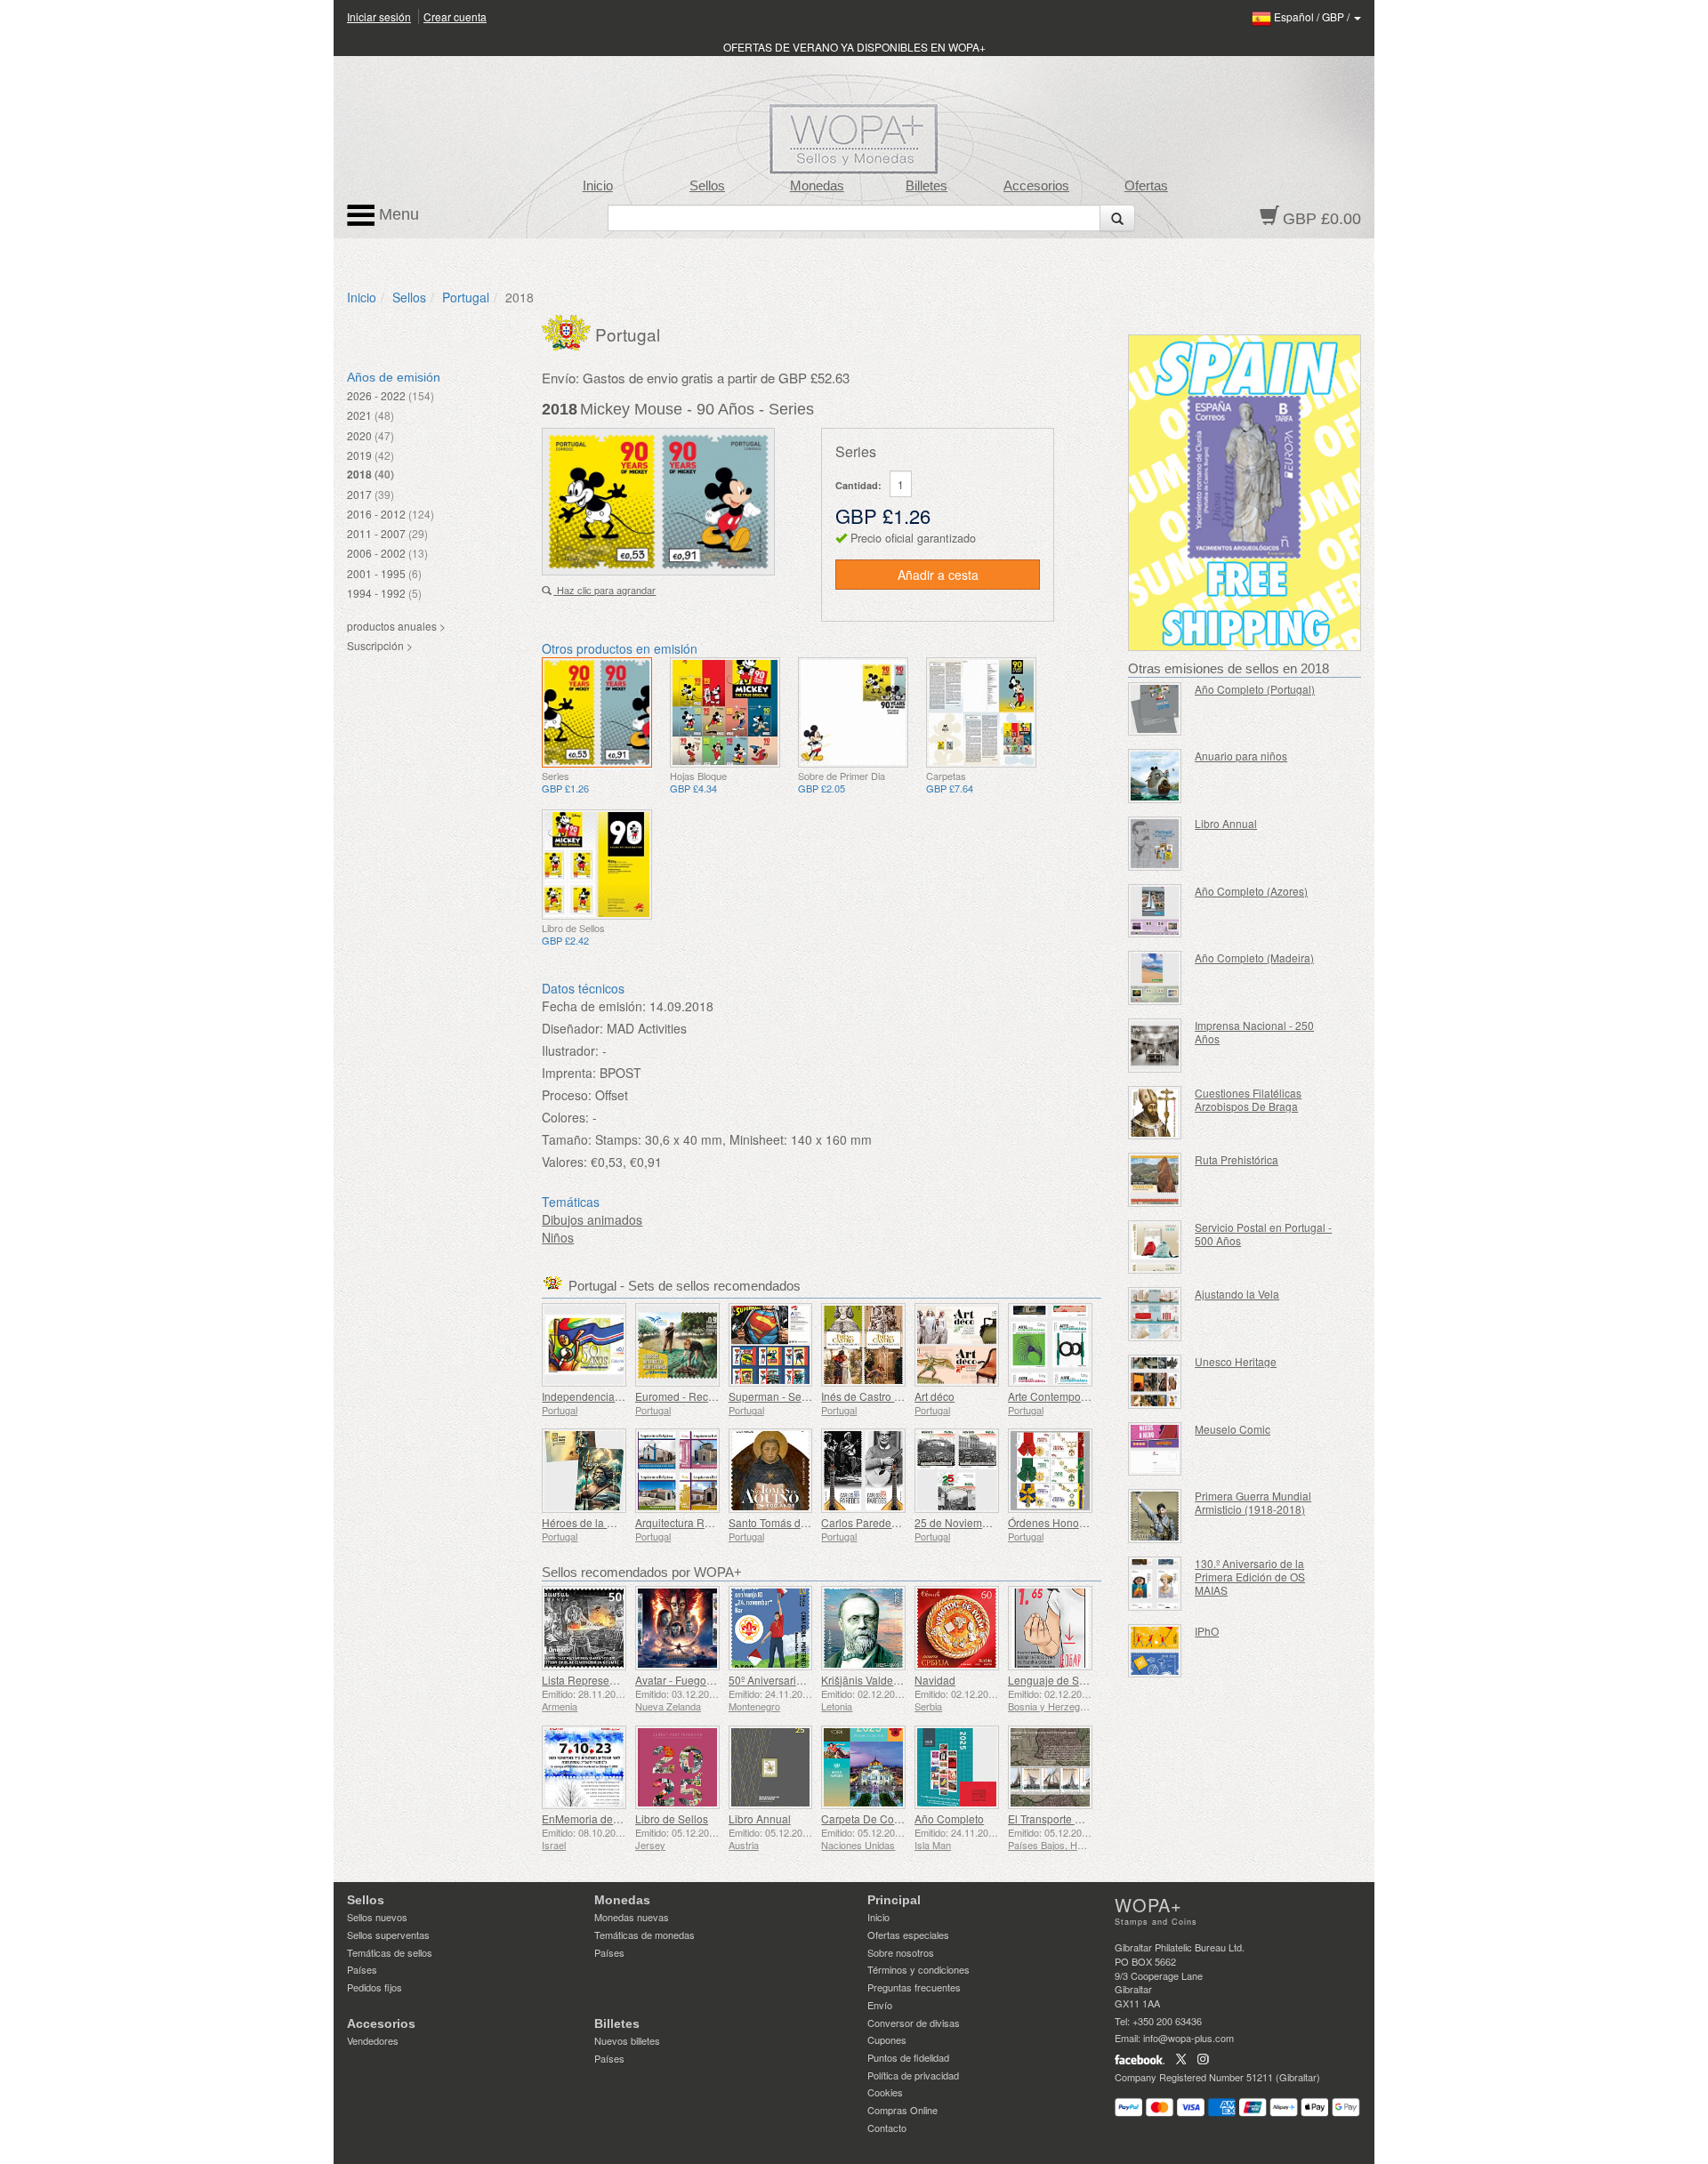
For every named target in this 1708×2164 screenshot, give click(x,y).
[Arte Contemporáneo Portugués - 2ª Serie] (1050, 1345)
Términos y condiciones (918, 1969)
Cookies (885, 2092)
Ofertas (1146, 186)
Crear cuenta (455, 16)
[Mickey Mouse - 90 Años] (597, 712)
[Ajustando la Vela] (1155, 1314)
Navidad (935, 1680)
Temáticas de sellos (390, 1952)
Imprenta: (569, 1073)
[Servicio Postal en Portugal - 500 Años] (1155, 1247)
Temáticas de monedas (645, 1935)
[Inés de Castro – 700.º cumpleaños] (863, 1345)
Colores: (565, 1117)
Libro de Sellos (672, 1818)
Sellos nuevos (377, 1917)
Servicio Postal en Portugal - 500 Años (1263, 1234)
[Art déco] (957, 1345)
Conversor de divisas (914, 2023)
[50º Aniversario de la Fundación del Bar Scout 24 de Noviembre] (771, 1628)
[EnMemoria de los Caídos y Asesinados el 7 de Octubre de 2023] (584, 1768)
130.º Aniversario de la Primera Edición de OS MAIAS (1250, 1577)
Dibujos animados (592, 1219)
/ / (1313, 16)
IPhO (1207, 1631)
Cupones (887, 2039)
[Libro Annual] (771, 1768)
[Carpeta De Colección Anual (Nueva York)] (863, 1768)
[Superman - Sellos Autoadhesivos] (771, 1345)
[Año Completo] (957, 1768)
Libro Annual (760, 1818)
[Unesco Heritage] (1155, 1382)
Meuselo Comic (1233, 1429)
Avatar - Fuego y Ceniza (693, 1680)
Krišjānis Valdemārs (869, 1680)
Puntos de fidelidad (908, 2057)
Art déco (935, 1396)
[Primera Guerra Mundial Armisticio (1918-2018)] (1155, 1516)
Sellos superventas (388, 1935)
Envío (880, 2005)
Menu (397, 214)
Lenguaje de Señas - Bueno (1076, 1680)
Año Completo (949, 1818)
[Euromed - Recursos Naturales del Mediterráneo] (677, 1345)
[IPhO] (1155, 1651)
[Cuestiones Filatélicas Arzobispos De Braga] (1155, 1113)
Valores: (564, 1162)
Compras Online (902, 2110)
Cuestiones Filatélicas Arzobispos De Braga (1248, 1099)
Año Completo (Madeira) (1254, 957)
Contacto (887, 2128)
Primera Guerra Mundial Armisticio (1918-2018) (1253, 1502)
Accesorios (1036, 186)
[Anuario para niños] (1155, 776)
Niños (558, 1237)
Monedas (817, 186)
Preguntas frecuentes (914, 1987)
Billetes (927, 186)
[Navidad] (957, 1628)
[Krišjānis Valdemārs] (863, 1628)
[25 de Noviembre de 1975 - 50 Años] (957, 1471)
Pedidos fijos (375, 1987)
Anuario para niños (1241, 756)
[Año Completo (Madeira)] (1155, 978)
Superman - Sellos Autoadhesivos (811, 1396)
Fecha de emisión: (594, 1006)
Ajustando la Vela (1237, 1294)
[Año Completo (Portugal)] (1155, 709)
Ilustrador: (570, 1050)
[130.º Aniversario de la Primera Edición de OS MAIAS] (1155, 1584)
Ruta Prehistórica (1237, 1159)
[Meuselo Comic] (1155, 1449)
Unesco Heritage (1236, 1361)
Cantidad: (858, 485)
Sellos (707, 186)
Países (362, 1969)
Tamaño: (567, 1139)
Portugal (466, 297)
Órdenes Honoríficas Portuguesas (1090, 1522)
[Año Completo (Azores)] (1155, 911)
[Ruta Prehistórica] (1155, 1180)
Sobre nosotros (901, 1952)
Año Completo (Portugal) (1255, 689)
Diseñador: (572, 1028)
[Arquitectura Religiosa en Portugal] (677, 1471)
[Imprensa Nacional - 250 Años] (1155, 1046)
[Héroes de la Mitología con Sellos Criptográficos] (584, 1471)
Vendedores (373, 2040)
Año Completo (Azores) (1251, 891)
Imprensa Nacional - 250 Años (1254, 1032)
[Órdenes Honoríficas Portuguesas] (1050, 1471)
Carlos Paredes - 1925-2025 (890, 1522)
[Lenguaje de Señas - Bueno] (1050, 1628)
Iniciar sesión (379, 16)
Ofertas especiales (908, 1935)
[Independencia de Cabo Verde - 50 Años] (584, 1345)
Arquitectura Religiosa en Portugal (718, 1522)
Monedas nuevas (632, 1917)
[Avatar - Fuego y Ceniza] (677, 1628)
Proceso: (567, 1095)
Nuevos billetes (627, 2040)
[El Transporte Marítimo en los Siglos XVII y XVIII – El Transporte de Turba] (1050, 1768)
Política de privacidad (913, 2075)
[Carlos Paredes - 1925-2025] (863, 1471)
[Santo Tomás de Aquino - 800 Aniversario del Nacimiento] (771, 1471)
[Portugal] (568, 331)
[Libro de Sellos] (677, 1768)
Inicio (598, 186)
